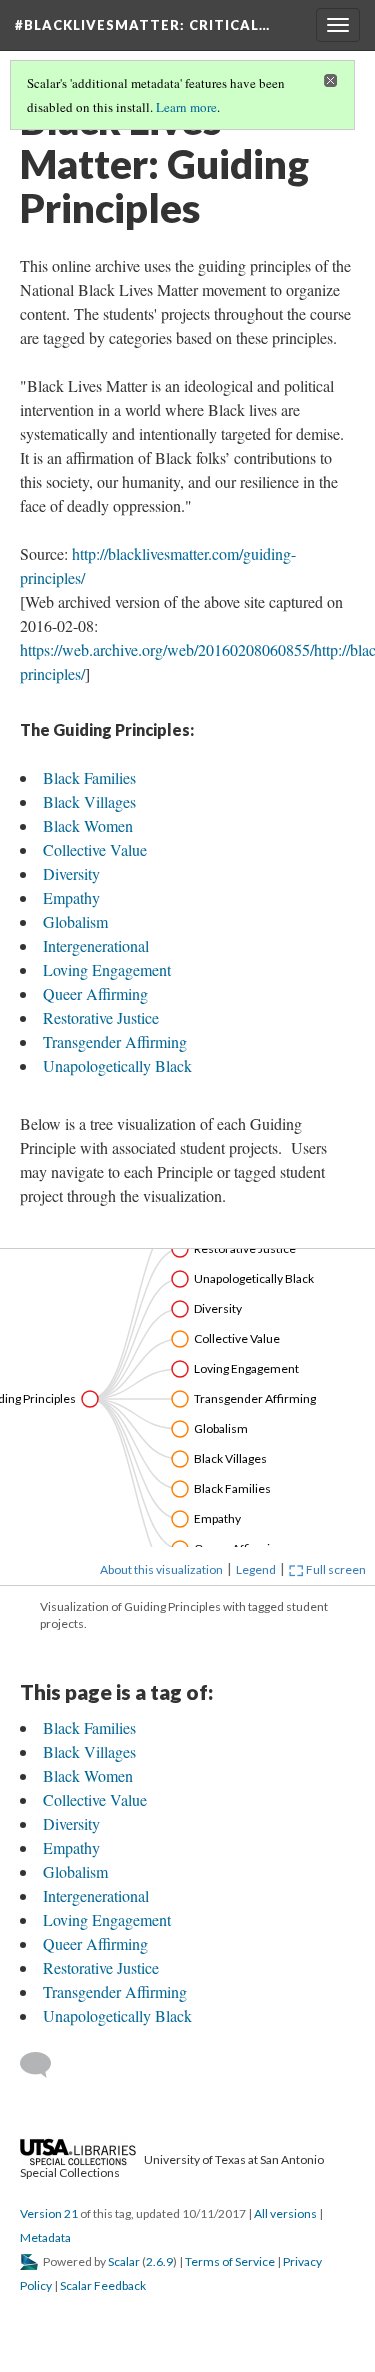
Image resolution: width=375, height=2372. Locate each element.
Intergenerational (96, 945)
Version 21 (49, 2213)
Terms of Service (230, 2261)
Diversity (71, 873)
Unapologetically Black (117, 1065)
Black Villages (89, 801)
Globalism (75, 921)
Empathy (71, 897)
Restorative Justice (101, 1017)
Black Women (88, 825)
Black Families (89, 777)
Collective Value (95, 849)
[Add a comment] (44, 2065)
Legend (256, 1569)
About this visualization (161, 1569)
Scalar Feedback (103, 2285)
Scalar (124, 2261)
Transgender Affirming (115, 1041)
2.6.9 (159, 2261)
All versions (285, 2213)
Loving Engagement (107, 969)
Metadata (45, 2237)
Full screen (335, 1569)
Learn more (186, 107)
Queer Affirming (95, 993)
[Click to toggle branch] (90, 1399)
